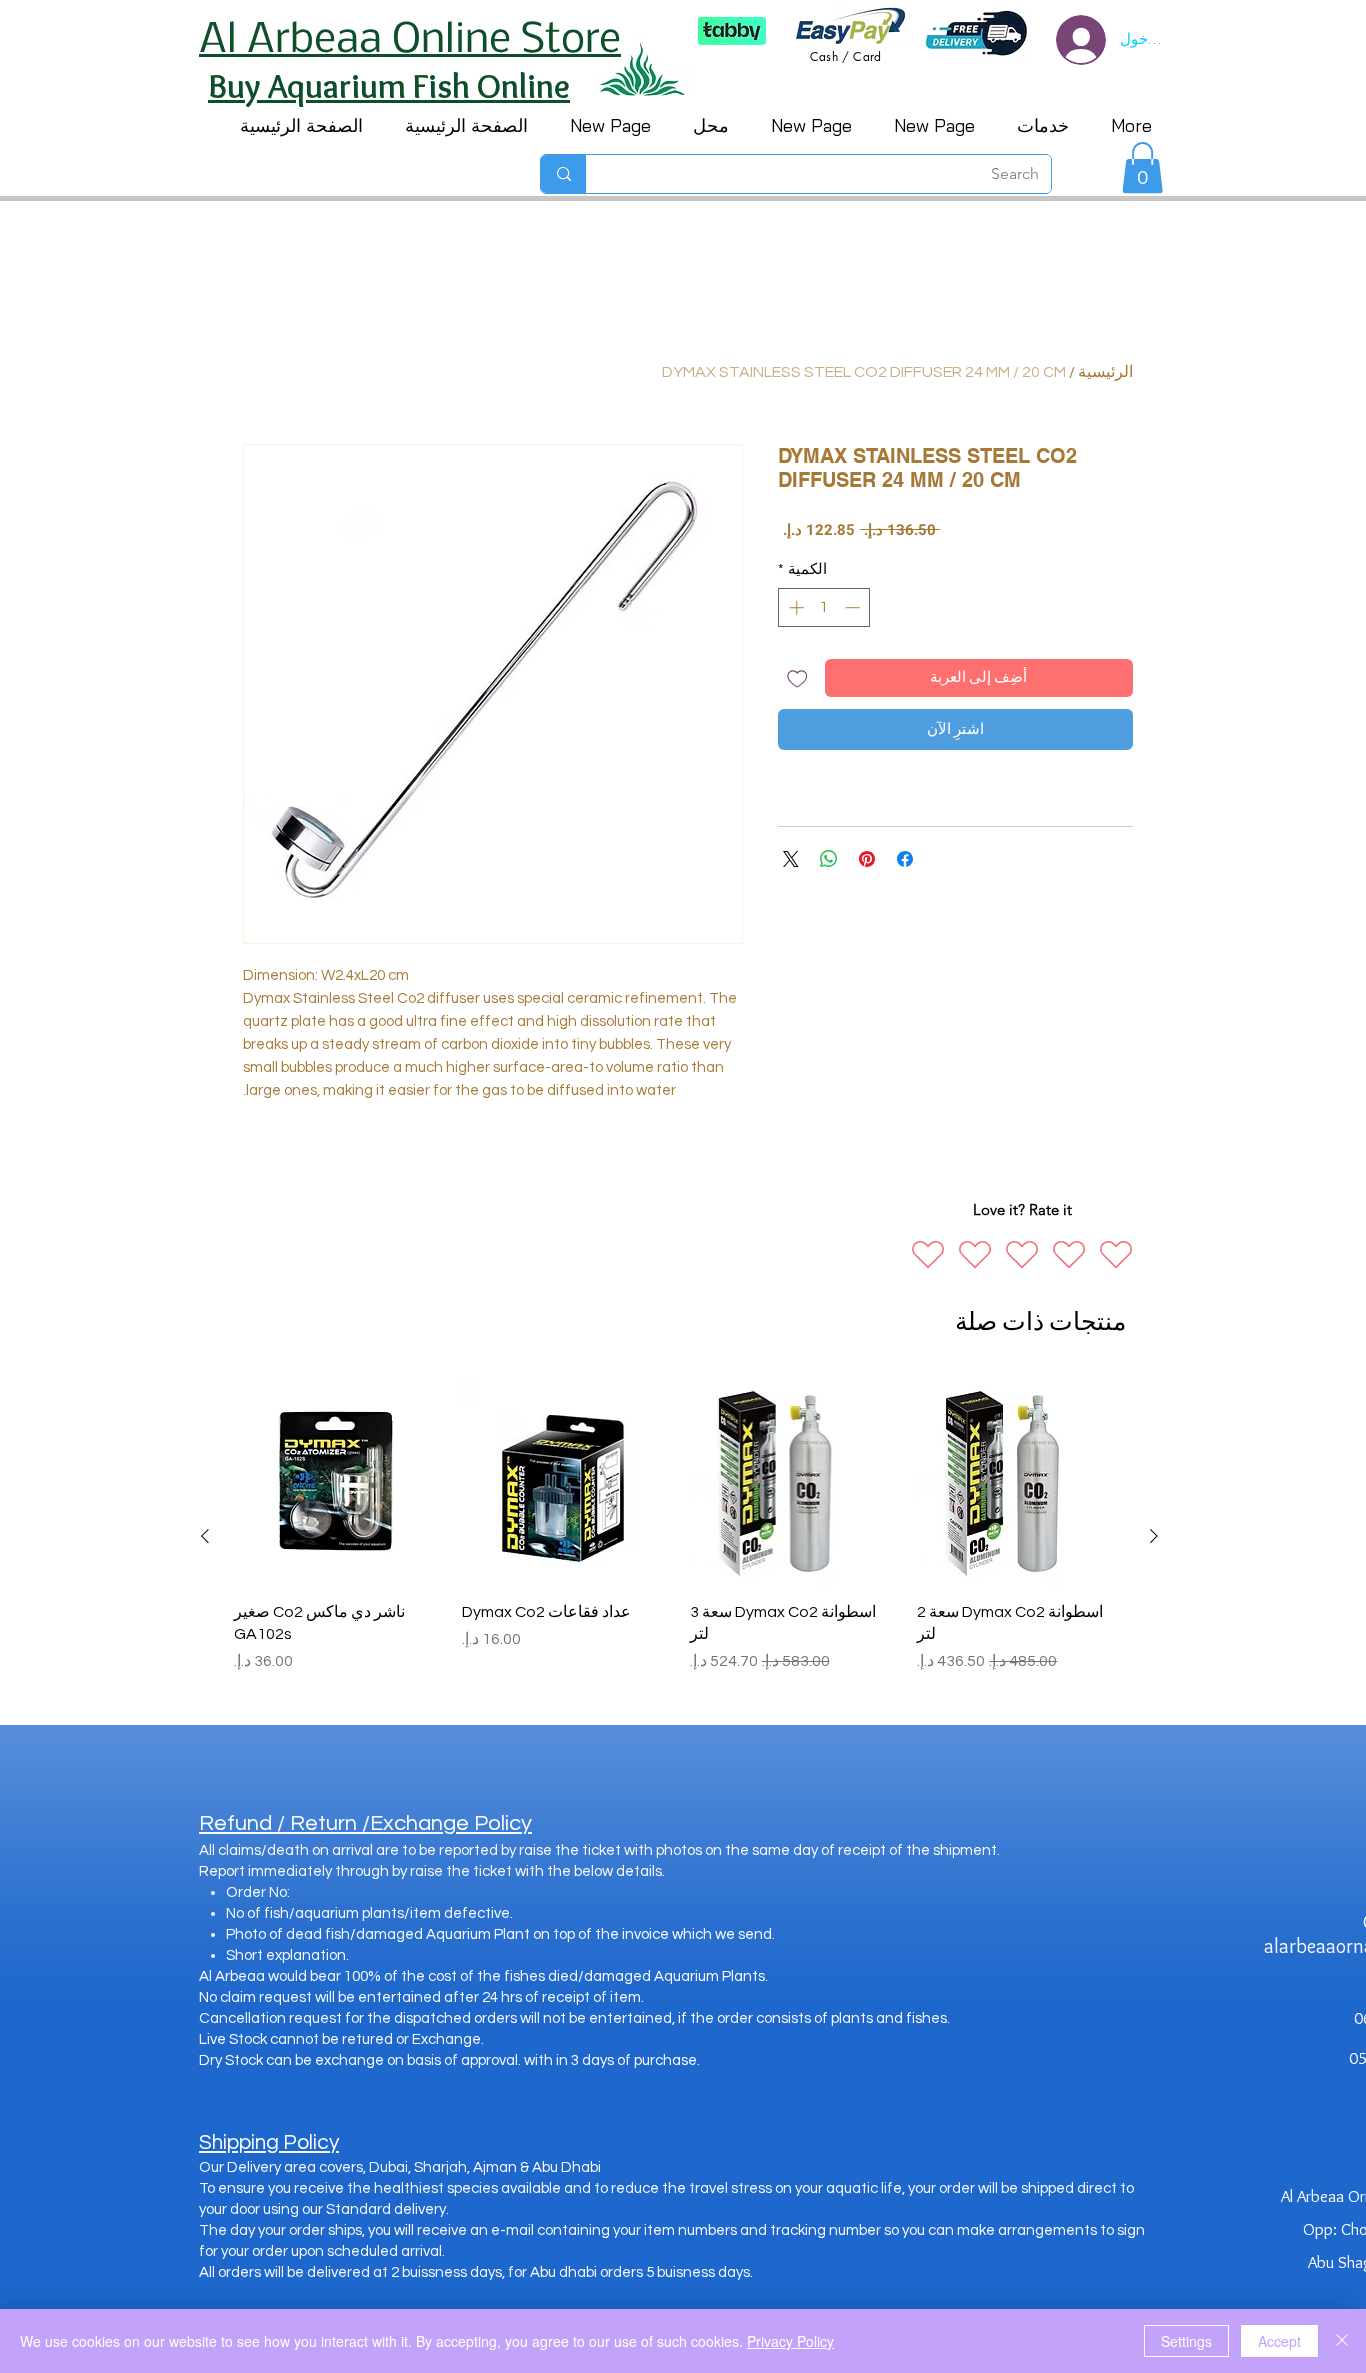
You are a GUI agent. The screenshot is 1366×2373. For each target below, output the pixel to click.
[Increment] (794, 607)
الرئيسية (1105, 372)
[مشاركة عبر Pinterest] (867, 859)
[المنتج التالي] (205, 1536)
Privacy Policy (790, 2341)
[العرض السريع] (1021, 1481)
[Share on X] (791, 859)
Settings (1186, 2341)
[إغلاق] (1342, 2341)
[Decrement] (854, 607)
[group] (679, 1536)
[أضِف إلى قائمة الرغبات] (797, 678)
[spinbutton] (824, 607)
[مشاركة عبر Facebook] (905, 859)
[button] (1142, 167)
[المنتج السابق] (1154, 1536)
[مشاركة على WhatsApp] (829, 859)
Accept (1279, 2341)
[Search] (563, 174)
